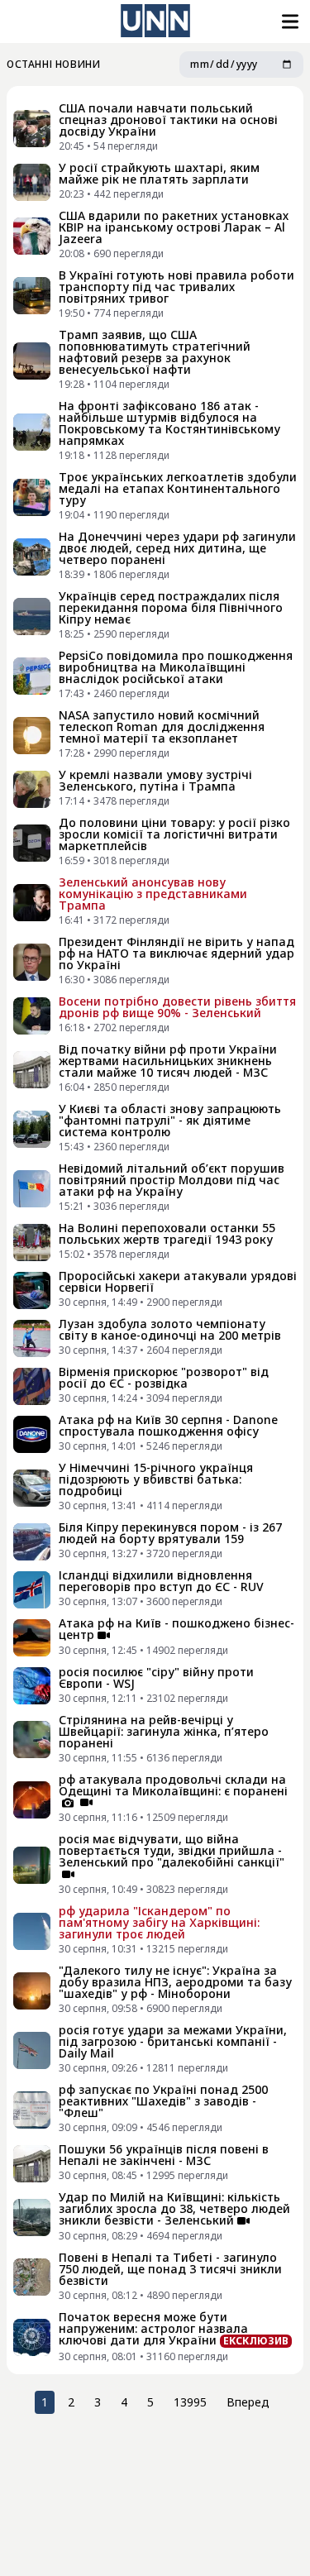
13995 (190, 2402)
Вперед (248, 2402)
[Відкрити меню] (289, 22)
